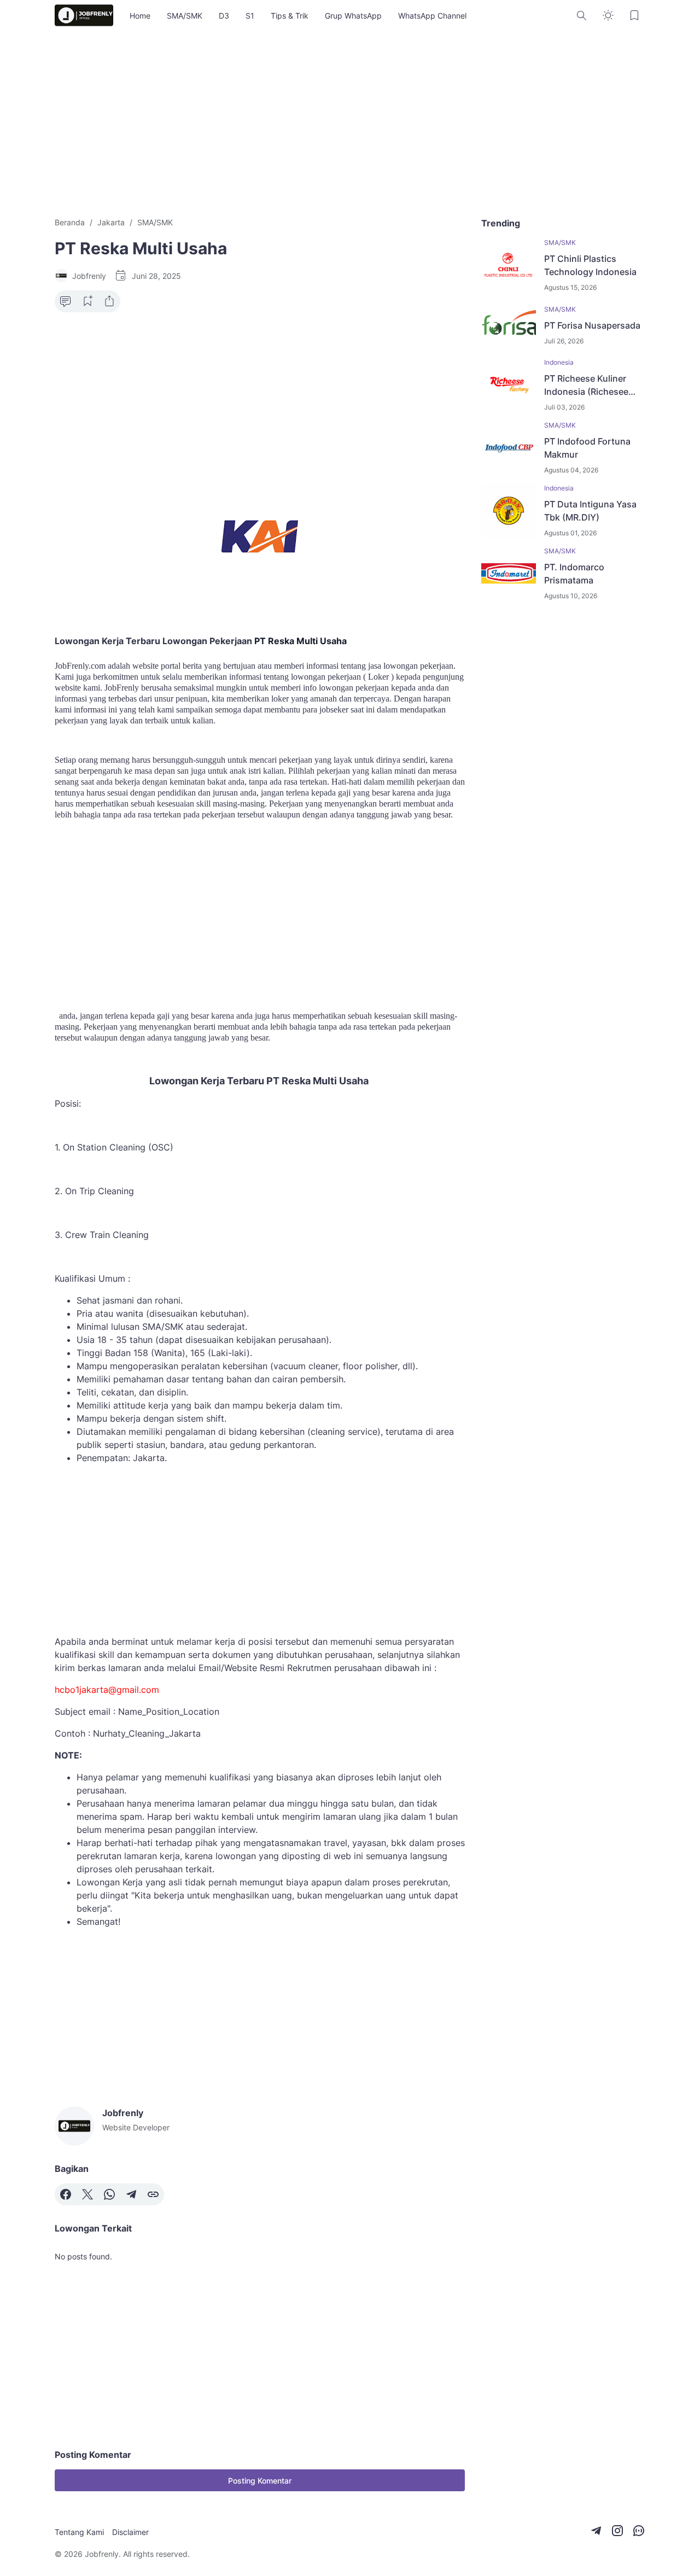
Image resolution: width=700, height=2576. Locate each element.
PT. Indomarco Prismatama (574, 574)
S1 (250, 16)
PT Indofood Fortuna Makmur (587, 448)
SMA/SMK (185, 16)
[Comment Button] (66, 301)
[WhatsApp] (109, 2194)
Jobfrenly (102, 2554)
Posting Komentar (260, 2481)
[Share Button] (109, 301)
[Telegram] (131, 2194)
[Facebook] (66, 2194)
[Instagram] (617, 2531)
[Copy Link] (153, 2194)
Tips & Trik (290, 16)
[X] (87, 2194)
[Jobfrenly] (84, 15)
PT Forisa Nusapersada (592, 325)
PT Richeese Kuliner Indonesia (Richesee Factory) (586, 385)
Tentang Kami (79, 2532)
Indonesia (559, 362)
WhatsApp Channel (432, 16)
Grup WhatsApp (353, 16)
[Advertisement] (350, 124)
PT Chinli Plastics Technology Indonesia (590, 265)
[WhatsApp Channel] (639, 2531)
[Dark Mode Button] (608, 15)
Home (140, 16)
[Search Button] (582, 15)
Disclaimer (130, 2532)
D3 (224, 16)
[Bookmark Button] (634, 15)
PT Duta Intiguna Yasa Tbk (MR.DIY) (590, 511)
